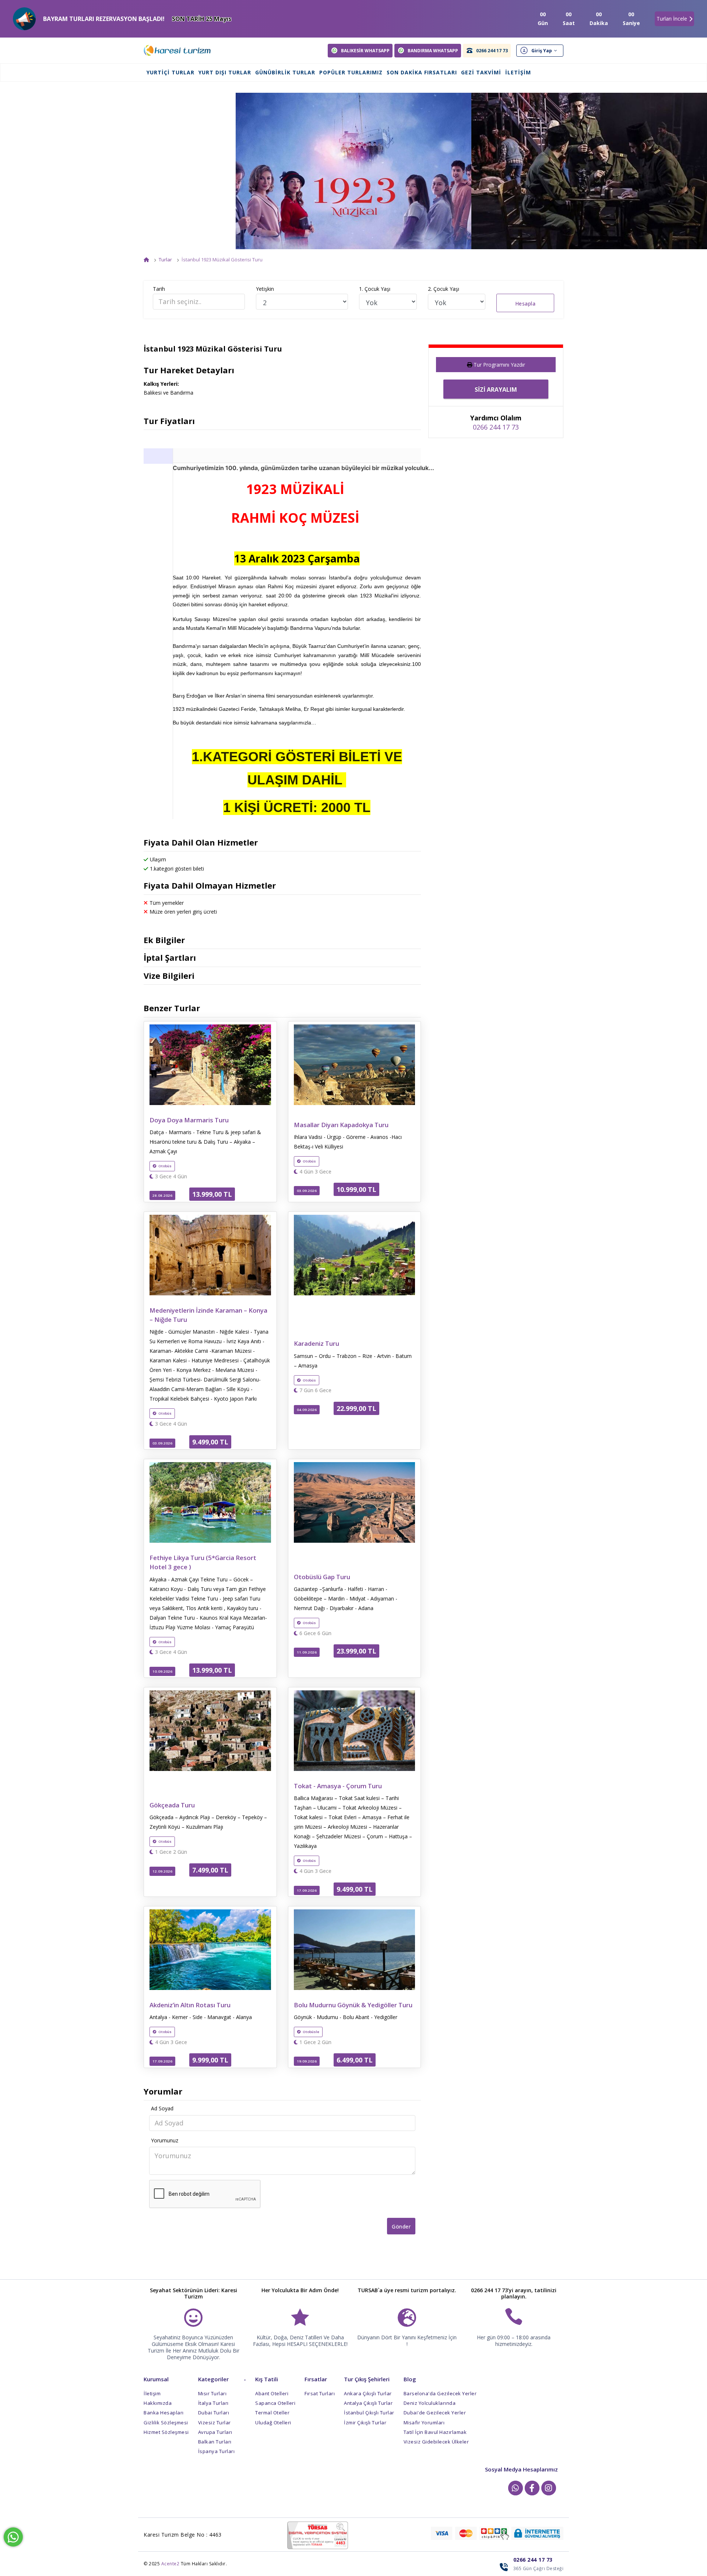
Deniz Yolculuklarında (430, 2403)
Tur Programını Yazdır (499, 365)
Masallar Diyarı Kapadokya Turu (341, 1125)
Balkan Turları (215, 2442)
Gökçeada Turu (172, 1805)
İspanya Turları (217, 2451)
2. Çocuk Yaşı (444, 289)
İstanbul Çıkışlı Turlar (369, 2413)
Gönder (401, 2226)
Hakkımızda (158, 2403)
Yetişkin (265, 289)
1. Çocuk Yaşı (375, 289)
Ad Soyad (162, 2108)
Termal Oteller (272, 2413)
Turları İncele (672, 19)
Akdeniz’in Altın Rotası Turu (190, 2005)
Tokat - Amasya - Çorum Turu (338, 1786)
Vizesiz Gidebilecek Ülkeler (436, 2442)
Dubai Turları (214, 2413)
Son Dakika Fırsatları (422, 72)
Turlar (165, 260)
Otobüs (165, 1166)
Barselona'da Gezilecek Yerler (440, 2393)
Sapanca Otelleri (275, 2403)
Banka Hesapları (164, 2413)
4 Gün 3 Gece (315, 1172)
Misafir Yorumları (424, 2423)
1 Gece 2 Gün (170, 1852)
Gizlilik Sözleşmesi (166, 2423)
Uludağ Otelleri (273, 2423)
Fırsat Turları (320, 2393)
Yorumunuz (165, 2140)
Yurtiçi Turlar (170, 72)
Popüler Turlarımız (351, 72)
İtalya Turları (213, 2403)
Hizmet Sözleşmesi (166, 2432)
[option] (353, 171)
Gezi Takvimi (481, 72)
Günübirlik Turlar (285, 72)
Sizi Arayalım (496, 389)
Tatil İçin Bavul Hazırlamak (435, 2432)
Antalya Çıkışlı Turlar (368, 2403)
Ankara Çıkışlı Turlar (368, 2393)
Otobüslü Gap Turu (322, 1577)
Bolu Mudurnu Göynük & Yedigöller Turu (353, 2005)
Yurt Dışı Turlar (225, 72)
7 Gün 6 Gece (315, 1390)
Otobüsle (311, 2032)
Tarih (159, 289)
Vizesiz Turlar (214, 2423)
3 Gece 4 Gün (170, 1176)
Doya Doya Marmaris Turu (189, 1120)
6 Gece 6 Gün (315, 1633)
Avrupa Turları (215, 2432)
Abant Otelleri (272, 2393)
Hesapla (525, 304)
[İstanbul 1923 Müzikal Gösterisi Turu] (353, 171)
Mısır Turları (212, 2393)
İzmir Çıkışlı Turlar (365, 2423)
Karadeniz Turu (316, 1343)
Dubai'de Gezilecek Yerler (435, 2413)
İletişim (518, 72)
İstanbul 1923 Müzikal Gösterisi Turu (222, 260)
